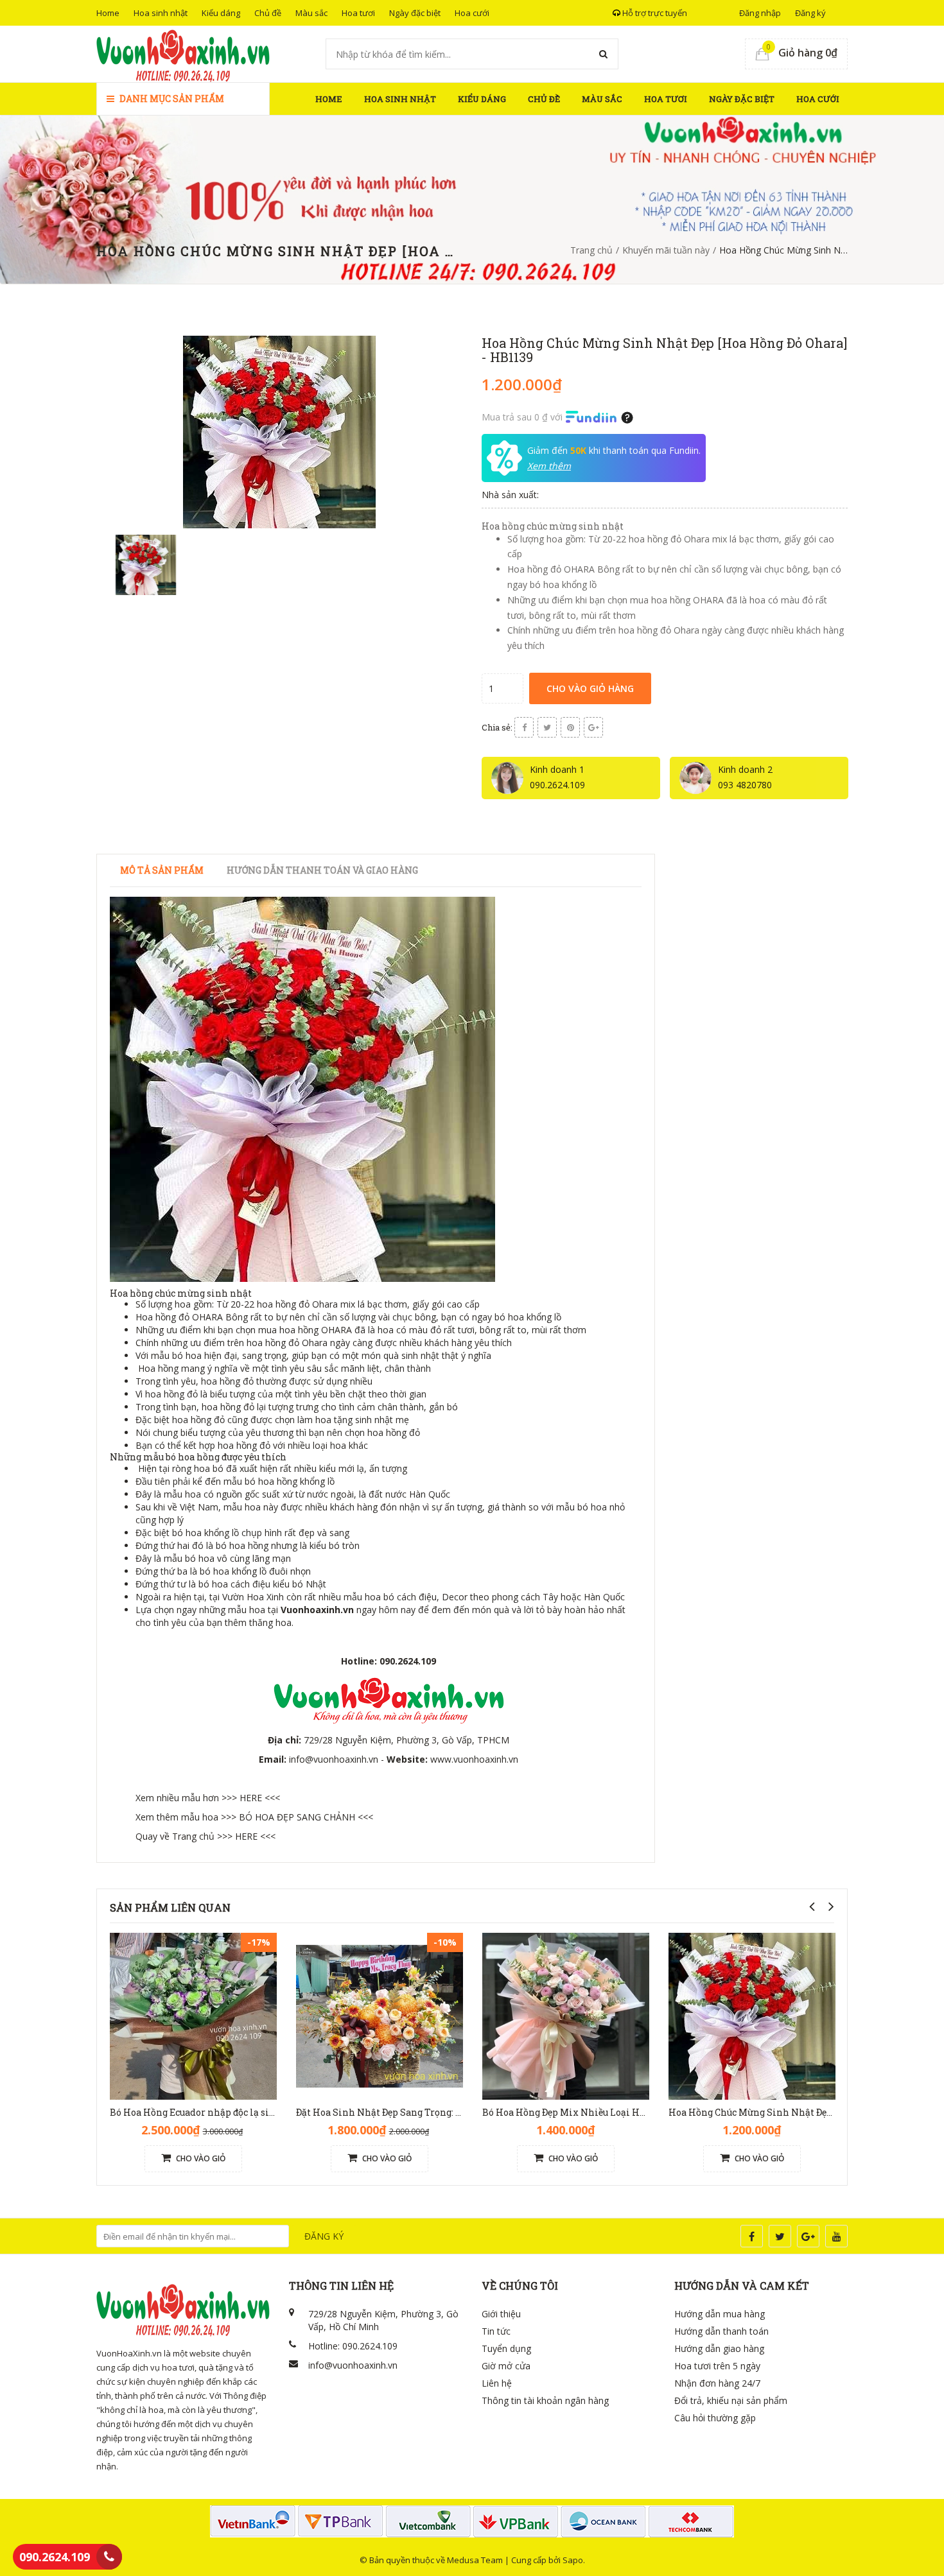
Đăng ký (810, 13)
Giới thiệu (501, 2314)
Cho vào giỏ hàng (590, 688)
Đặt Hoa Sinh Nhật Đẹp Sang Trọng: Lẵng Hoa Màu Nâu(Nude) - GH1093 (452, 2112)
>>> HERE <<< (251, 1798)
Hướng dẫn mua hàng (720, 2314)
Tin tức (496, 2331)
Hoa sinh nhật (161, 13)
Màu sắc (311, 13)
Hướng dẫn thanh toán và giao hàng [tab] (322, 870)
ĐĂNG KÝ (324, 2236)
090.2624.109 (55, 2557)
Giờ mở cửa (506, 2366)
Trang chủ (591, 250)
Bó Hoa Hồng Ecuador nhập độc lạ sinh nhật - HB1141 (227, 2112)
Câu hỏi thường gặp (715, 2418)
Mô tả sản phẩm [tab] (162, 870)
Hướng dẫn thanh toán (721, 2331)
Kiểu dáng (221, 13)
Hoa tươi (358, 13)
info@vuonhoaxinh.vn (334, 1759)
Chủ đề (268, 13)
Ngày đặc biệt (415, 13)
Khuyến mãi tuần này (666, 250)
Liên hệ (497, 2383)
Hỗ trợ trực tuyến (654, 13)
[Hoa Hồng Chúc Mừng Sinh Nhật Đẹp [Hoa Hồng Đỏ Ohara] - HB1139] (752, 2015)
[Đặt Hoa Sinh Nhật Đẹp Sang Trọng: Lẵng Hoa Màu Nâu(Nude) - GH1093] (380, 2015)
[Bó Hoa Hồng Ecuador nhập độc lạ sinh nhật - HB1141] (193, 2015)
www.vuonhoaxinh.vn (474, 1759)
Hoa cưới (472, 13)
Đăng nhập (760, 13)
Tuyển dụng (506, 2348)
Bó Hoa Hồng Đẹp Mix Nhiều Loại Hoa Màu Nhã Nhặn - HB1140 (621, 2112)
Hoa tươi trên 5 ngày (717, 2366)
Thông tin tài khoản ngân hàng (545, 2400)
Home (108, 13)
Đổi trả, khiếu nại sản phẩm (731, 2400)
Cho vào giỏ (200, 2158)
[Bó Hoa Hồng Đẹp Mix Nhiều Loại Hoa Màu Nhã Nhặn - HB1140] (566, 2015)
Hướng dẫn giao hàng (719, 2348)
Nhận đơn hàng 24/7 (717, 2383)
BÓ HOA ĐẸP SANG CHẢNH (297, 1817)
